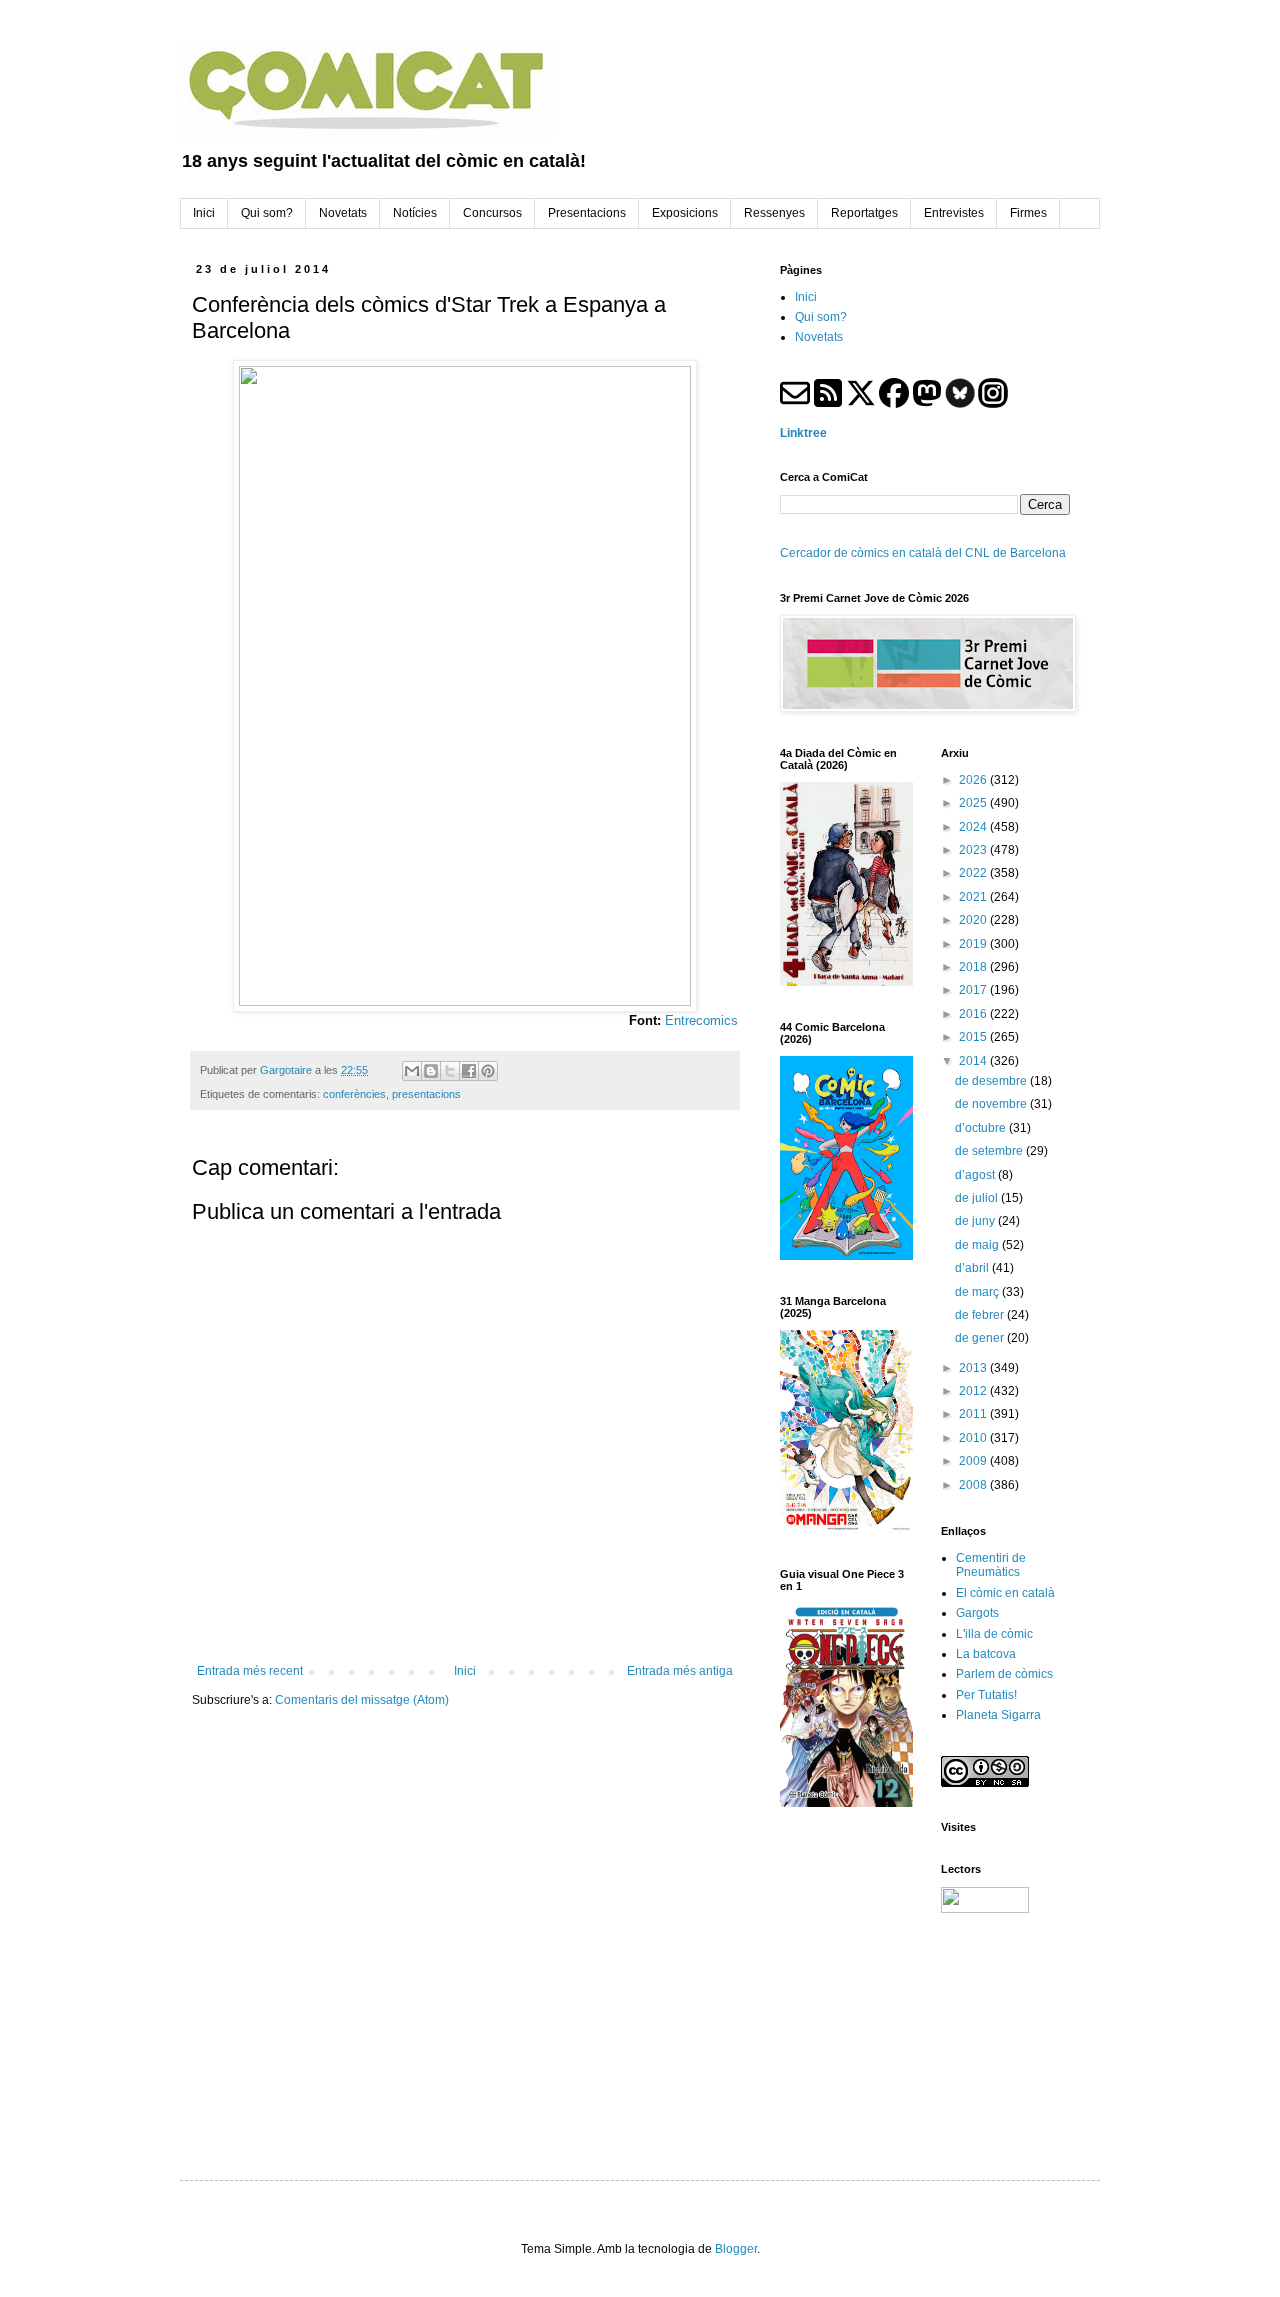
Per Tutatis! (986, 1695)
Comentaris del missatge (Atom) (362, 1700)
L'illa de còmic (994, 1634)
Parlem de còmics (1004, 1674)
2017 (974, 990)
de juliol (978, 1198)
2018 (974, 967)
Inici (465, 1671)
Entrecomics (701, 1020)
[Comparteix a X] (450, 1071)
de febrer (981, 1315)
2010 (974, 1438)
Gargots (977, 1613)
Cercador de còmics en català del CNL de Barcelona (923, 553)
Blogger (736, 2249)
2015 (974, 1037)
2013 (974, 1368)
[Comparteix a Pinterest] (488, 1071)
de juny (976, 1221)
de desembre (992, 1081)
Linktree (803, 433)
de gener (981, 1338)
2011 (974, 1414)
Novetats (819, 337)
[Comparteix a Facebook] (469, 1071)
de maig (978, 1245)
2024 (974, 827)
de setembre (990, 1151)
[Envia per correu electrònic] (412, 1071)
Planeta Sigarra (998, 1715)
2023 (974, 850)
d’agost (976, 1175)
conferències (354, 1094)
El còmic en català (1005, 1593)
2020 (974, 920)
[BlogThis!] (431, 1071)
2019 (974, 944)
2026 (974, 780)
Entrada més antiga (680, 1671)
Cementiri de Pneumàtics (991, 1565)
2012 (974, 1391)
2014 (974, 1061)
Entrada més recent (250, 1671)
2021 (974, 897)
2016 (974, 1014)
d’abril (973, 1268)
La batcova (986, 1654)
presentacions (426, 1094)
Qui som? (821, 317)
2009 (974, 1461)
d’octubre (982, 1128)
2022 (974, 873)
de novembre (992, 1104)
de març (978, 1292)
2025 (974, 803)
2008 (974, 1485)
